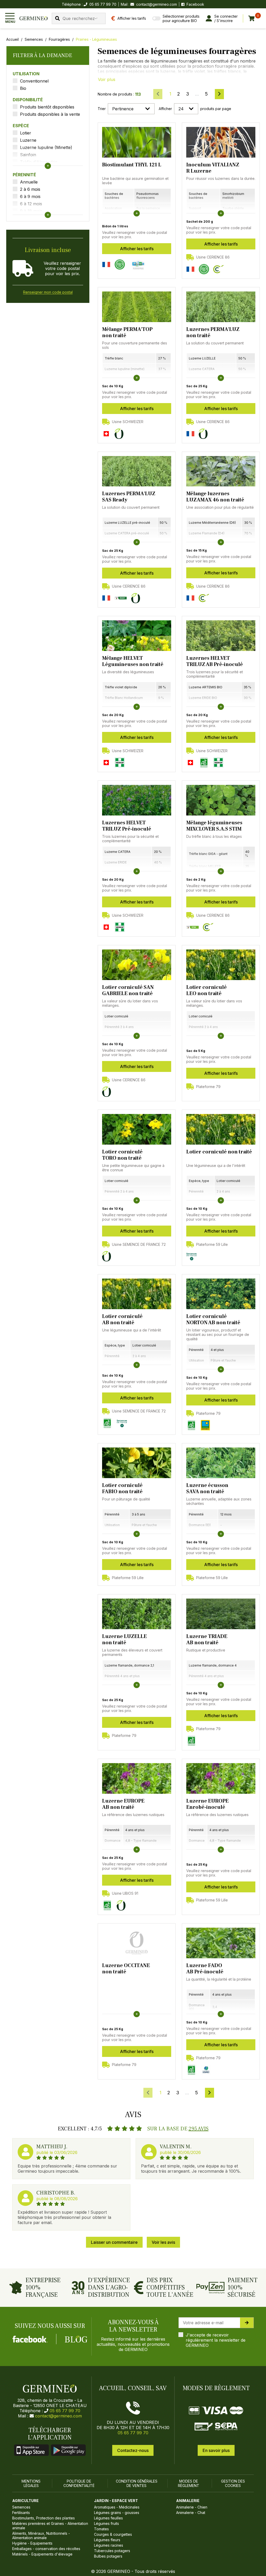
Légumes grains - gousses (117, 2513)
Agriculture (25, 2501)
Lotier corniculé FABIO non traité (122, 1488)
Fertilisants (21, 2513)
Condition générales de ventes (137, 2483)
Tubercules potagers (112, 2551)
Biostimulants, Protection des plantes (44, 2518)
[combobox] (79, 18)
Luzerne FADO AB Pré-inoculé (205, 1969)
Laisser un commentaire (114, 2242)
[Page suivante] (219, 94)
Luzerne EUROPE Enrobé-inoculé (207, 1804)
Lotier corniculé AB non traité (122, 1320)
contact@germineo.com (157, 4)
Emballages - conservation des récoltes (46, 2549)
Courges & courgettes (113, 2534)
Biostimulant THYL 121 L (132, 165)
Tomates (101, 2529)
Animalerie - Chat (191, 2513)
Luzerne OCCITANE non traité (126, 1969)
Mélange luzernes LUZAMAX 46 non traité (215, 497)
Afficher (165, 109)
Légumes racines (109, 2545)
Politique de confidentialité (79, 2483)
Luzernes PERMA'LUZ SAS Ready (129, 497)
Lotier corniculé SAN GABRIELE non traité (128, 990)
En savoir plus (216, 2450)
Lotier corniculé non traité (219, 1152)
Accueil (12, 39)
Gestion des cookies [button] (233, 2483)
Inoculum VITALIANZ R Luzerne (213, 168)
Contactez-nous (133, 2450)
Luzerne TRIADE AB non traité (207, 1640)
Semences (34, 39)
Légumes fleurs (107, 2540)
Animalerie (188, 2501)
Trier (102, 109)
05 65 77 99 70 (65, 2411)
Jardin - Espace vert (116, 2501)
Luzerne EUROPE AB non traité (123, 1804)
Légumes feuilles (108, 2518)
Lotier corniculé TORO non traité (122, 1155)
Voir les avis (163, 2242)
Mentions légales (31, 2483)
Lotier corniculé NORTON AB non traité (213, 1320)
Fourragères (59, 39)
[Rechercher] (57, 18)
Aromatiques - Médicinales (117, 2507)
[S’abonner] (247, 2323)
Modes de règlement (189, 2483)
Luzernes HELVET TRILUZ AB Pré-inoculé (215, 661)
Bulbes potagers (108, 2556)
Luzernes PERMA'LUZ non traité (213, 332)
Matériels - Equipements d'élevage (42, 2554)
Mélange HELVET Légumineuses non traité (133, 661)
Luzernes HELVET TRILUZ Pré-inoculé (127, 826)
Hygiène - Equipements (32, 2543)
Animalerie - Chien (192, 2507)
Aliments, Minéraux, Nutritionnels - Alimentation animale (41, 2536)
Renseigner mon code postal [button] (48, 292)
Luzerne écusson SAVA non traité (207, 1488)
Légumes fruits (107, 2523)
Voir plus (107, 79)
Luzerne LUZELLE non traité (124, 1640)
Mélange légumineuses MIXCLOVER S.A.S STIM (214, 826)
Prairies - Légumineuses (96, 39)
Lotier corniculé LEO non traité (207, 990)
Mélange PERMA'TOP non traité (127, 332)
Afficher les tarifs (137, 249)
